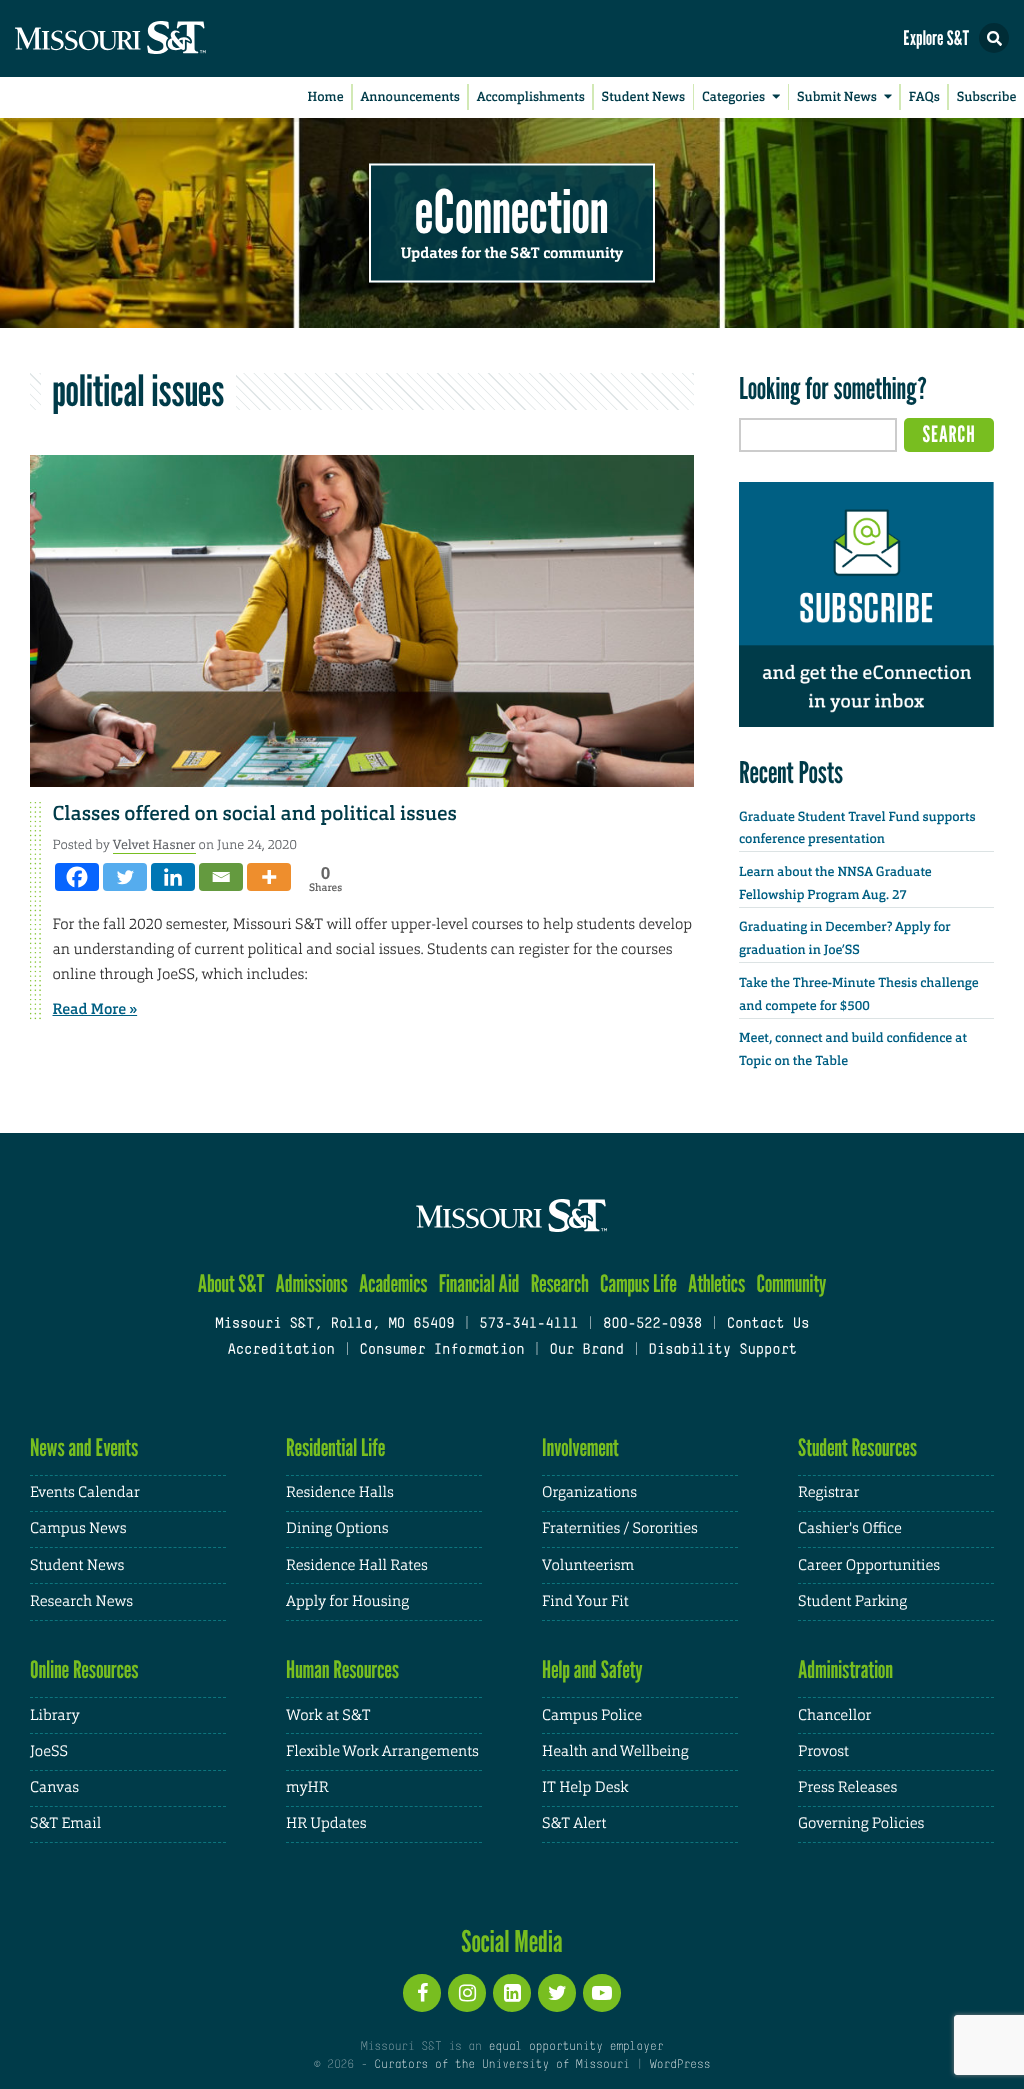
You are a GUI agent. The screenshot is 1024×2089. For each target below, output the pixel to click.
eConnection (512, 210)
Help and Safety (592, 1669)
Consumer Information (441, 1350)
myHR (307, 1787)
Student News (643, 97)
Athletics (716, 1283)
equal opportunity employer (575, 2047)
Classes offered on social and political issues (255, 814)
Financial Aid (479, 1283)
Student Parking (852, 1601)
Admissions (312, 1283)
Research (560, 1283)
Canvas (54, 1787)
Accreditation (280, 1350)
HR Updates (326, 1823)
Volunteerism (588, 1565)
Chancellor (834, 1715)
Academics (393, 1283)
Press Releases (847, 1787)
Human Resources (342, 1669)
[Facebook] (77, 877)
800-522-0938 (652, 1324)
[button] (994, 38)
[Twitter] (125, 877)
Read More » (95, 1009)
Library (55, 1715)
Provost (823, 1751)
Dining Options (337, 1528)
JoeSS (49, 1751)
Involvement (580, 1447)
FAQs (924, 97)
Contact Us (768, 1324)
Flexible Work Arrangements (382, 1751)
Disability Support (722, 1350)
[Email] (221, 877)
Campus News (78, 1528)
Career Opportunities (869, 1565)
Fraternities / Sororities (620, 1528)
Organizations (589, 1492)
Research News (81, 1601)
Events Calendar (85, 1492)
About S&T (231, 1283)
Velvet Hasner (154, 844)
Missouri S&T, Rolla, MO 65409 (334, 1324)
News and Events (84, 1447)
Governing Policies (861, 1823)
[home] (150, 38)
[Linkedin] (173, 877)
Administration (845, 1669)
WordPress (680, 2065)
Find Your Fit (585, 1601)
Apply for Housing (347, 1601)
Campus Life (638, 1283)
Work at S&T (328, 1715)
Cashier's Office (850, 1528)
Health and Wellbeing (615, 1751)
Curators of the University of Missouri (501, 2065)
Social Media (511, 1941)
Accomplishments (531, 97)
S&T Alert (574, 1823)
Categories (733, 97)
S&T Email (65, 1823)
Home (326, 97)
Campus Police (592, 1715)
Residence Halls (340, 1492)
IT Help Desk (585, 1787)
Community (791, 1283)
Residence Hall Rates (357, 1565)
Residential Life (335, 1447)
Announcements (409, 97)
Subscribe (987, 97)
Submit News (837, 97)
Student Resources (857, 1447)
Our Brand (586, 1350)
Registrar (828, 1492)
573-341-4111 (528, 1324)
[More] (269, 877)
